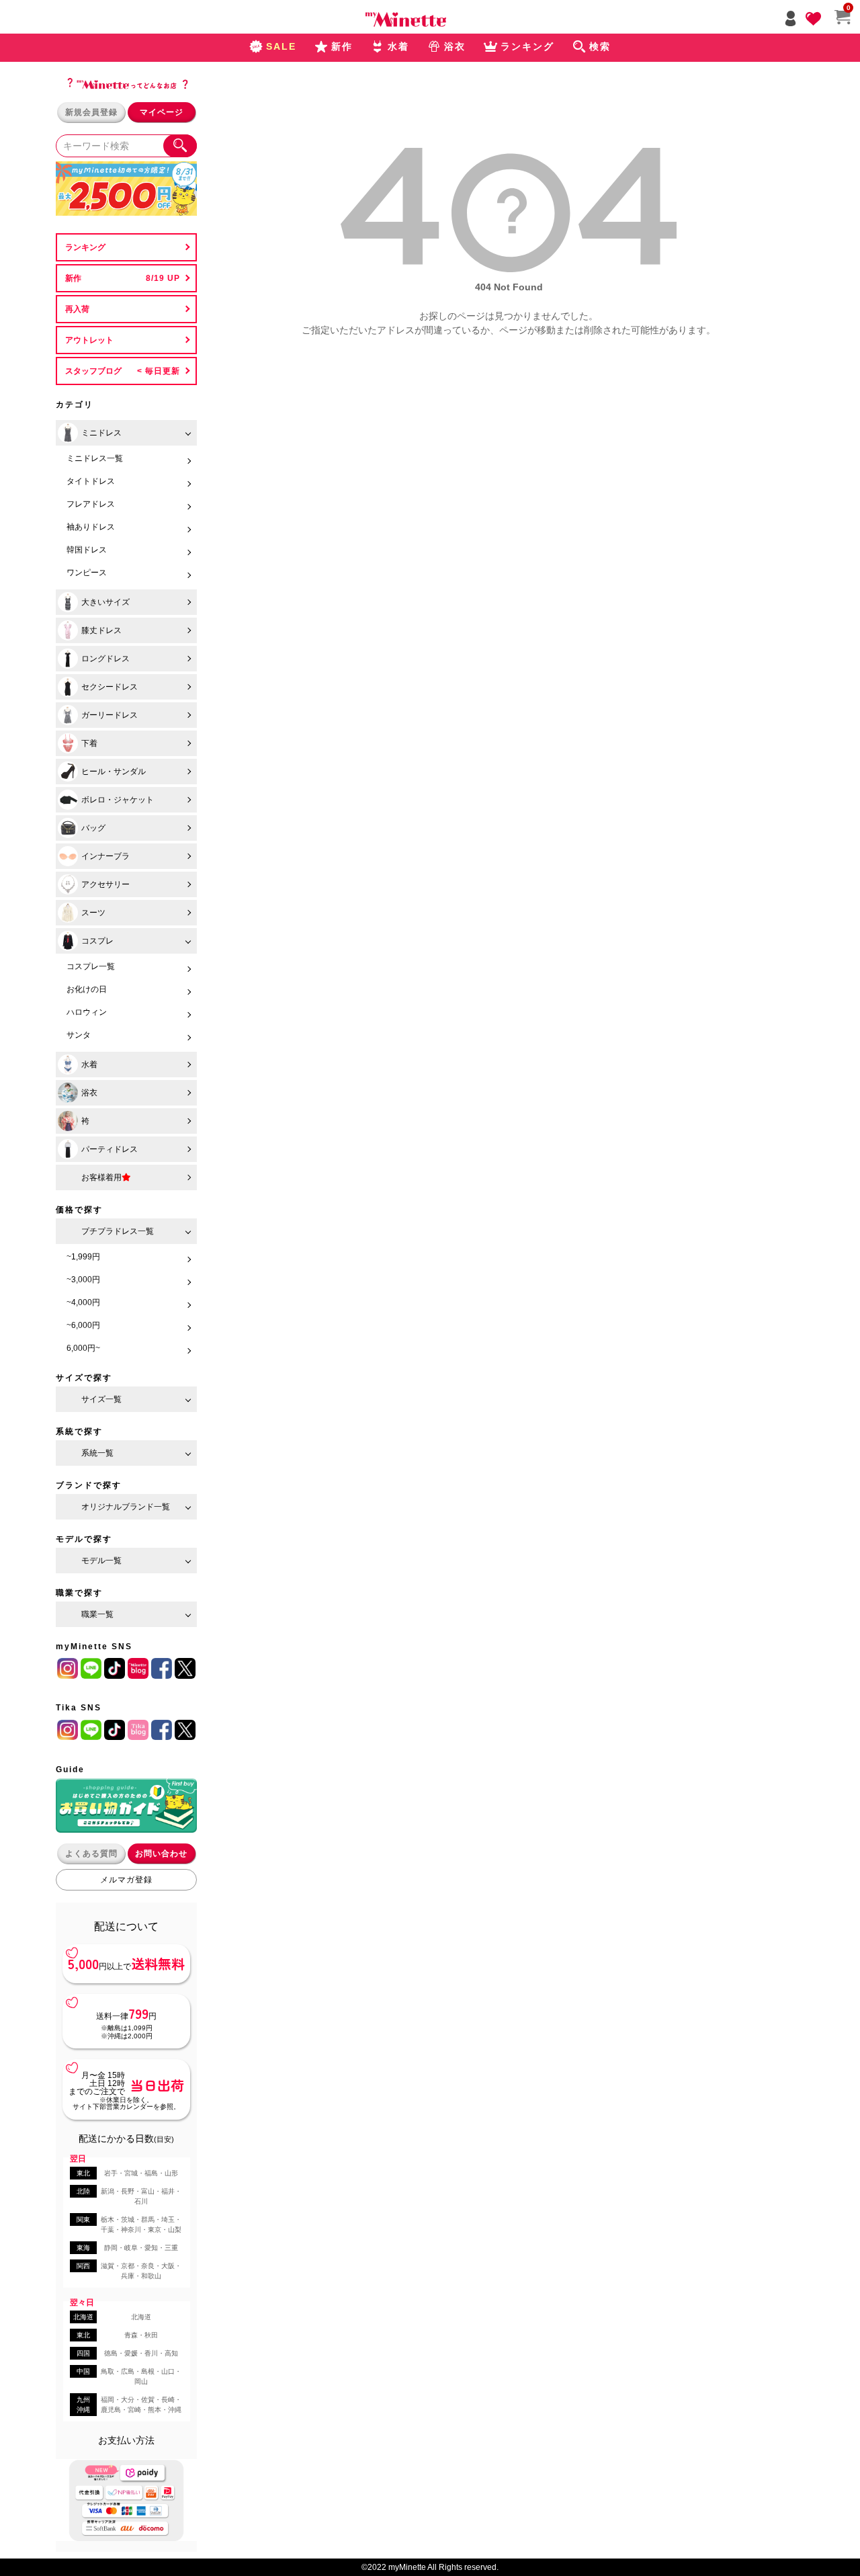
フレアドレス (91, 504)
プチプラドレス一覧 (118, 1231)
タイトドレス (91, 481)
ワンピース (87, 573)
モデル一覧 (101, 1561)
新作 (73, 278)
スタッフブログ (93, 371)
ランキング (85, 247)
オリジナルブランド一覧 (126, 1507)
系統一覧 (97, 1453)
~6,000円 (83, 1325)
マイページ (162, 112)
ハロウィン (87, 1012)
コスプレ (97, 941)
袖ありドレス (91, 527)
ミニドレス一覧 (95, 458)
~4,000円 (83, 1302)
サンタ (79, 1035)
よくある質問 (91, 1854)
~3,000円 (83, 1280)
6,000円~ (83, 1348)
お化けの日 (87, 989)
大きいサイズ (105, 602)
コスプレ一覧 (91, 966)
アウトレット (89, 340)
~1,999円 (83, 1257)
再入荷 (77, 309)
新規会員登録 (91, 112)
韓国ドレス (87, 550)
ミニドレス (101, 433)
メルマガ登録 (126, 1880)
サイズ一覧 (101, 1399)
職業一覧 (97, 1614)
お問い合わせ (161, 1854)
